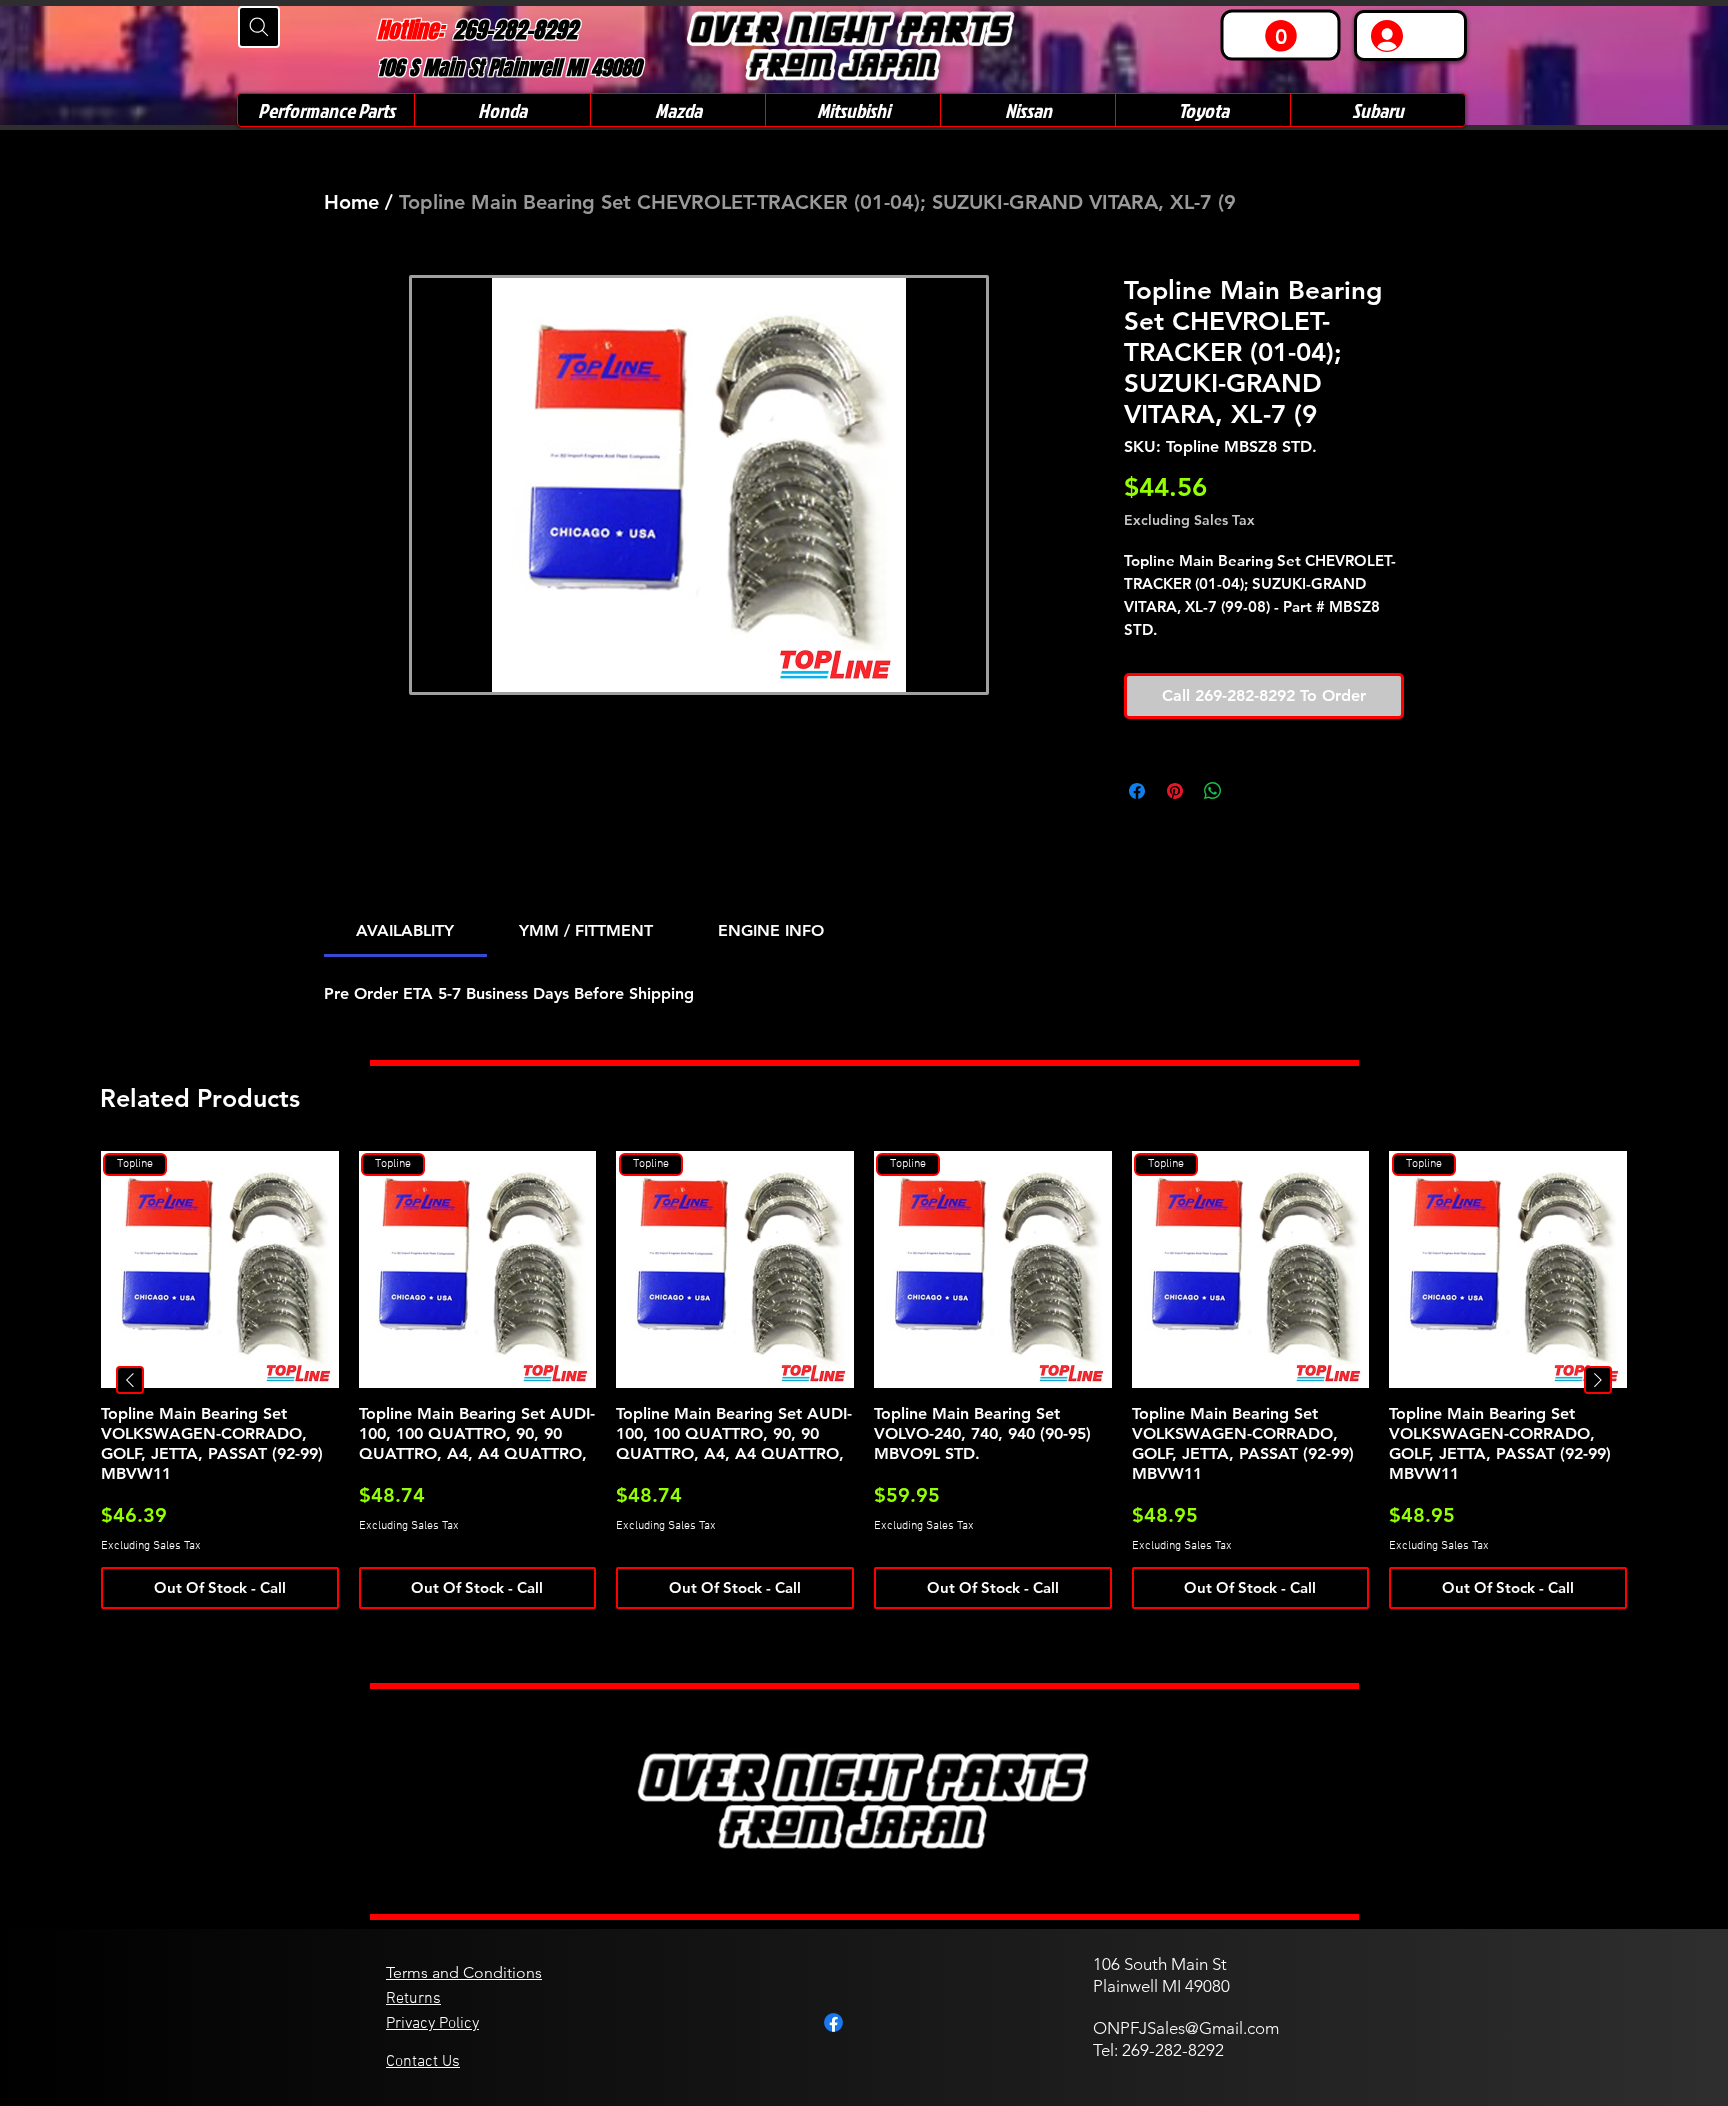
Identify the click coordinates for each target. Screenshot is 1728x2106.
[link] (1281, 36)
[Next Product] (1598, 1380)
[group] (864, 1380)
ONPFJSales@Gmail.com (1186, 2028)
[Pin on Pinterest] (1175, 791)
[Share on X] (1251, 791)
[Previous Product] (130, 1380)
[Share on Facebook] (1137, 791)
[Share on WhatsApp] (1213, 791)
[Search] (259, 27)
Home (351, 202)
